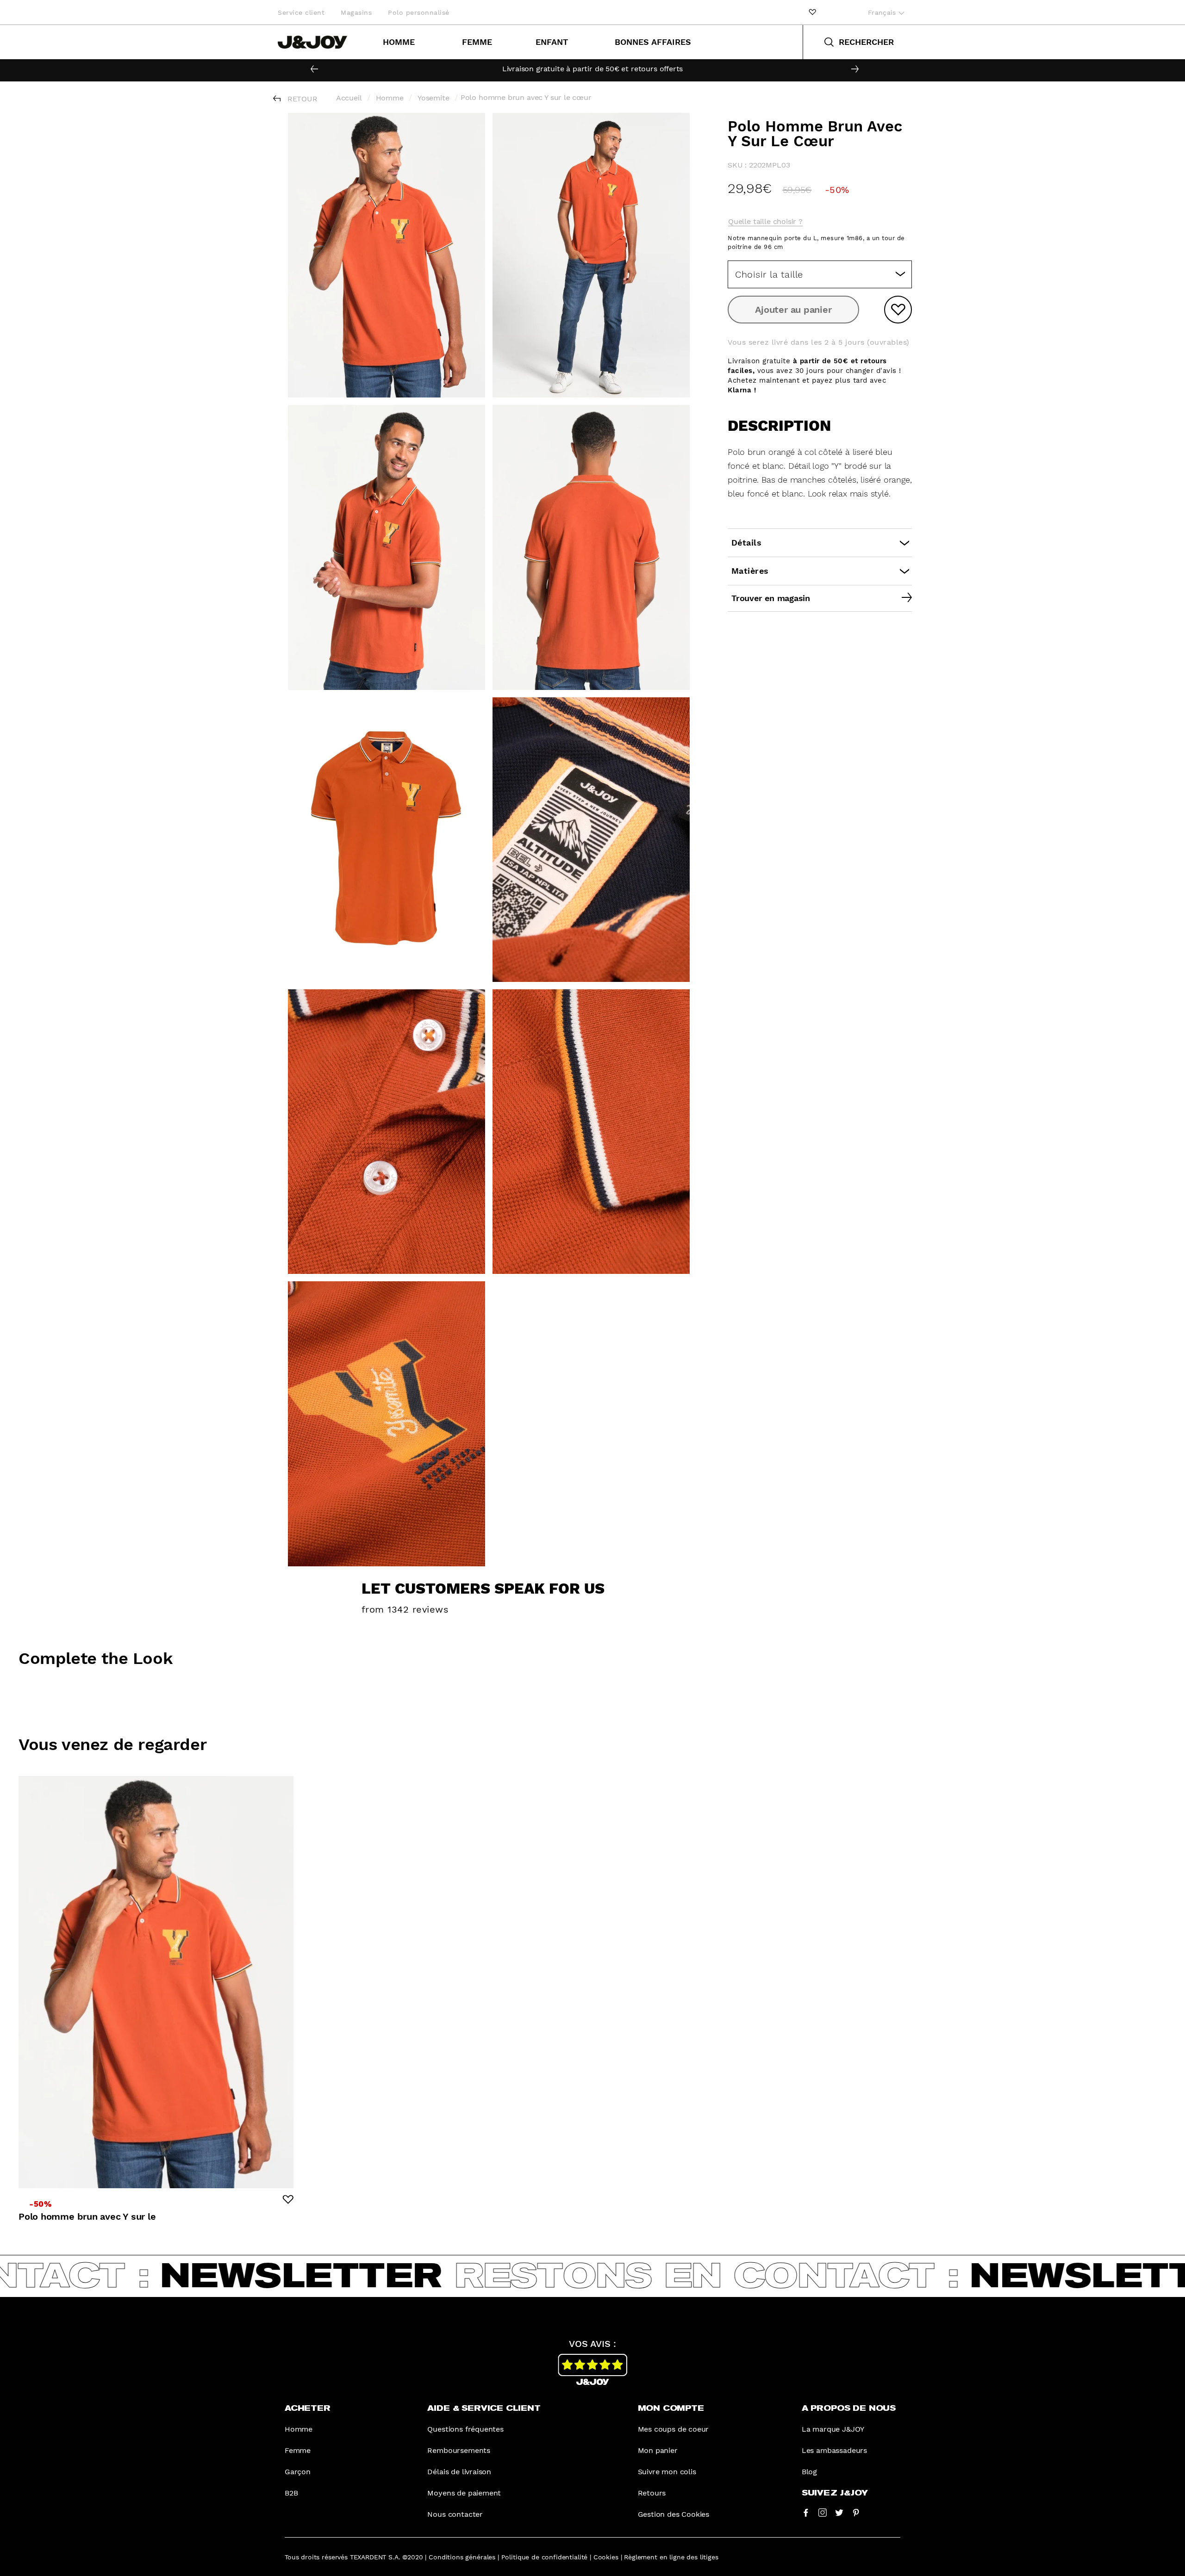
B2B (291, 2493)
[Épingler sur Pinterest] (856, 2512)
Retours (652, 2493)
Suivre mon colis (667, 2472)
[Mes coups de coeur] (812, 12)
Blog (809, 2472)
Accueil (349, 98)
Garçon (298, 2472)
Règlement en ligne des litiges (671, 2557)
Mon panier (658, 2450)
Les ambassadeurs (834, 2450)
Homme (399, 42)
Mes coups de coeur (674, 2429)
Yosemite (433, 98)
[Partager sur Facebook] (806, 2512)
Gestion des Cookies (674, 2514)
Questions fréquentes (465, 2429)
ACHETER (308, 2408)
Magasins (356, 12)
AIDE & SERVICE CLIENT (484, 2408)
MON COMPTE (671, 2408)
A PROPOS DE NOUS (849, 2408)
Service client (301, 12)
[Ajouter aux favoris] (898, 310)
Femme (477, 42)
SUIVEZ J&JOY (835, 2493)
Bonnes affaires (653, 42)
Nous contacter (455, 2514)
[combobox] (820, 274)
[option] (592, 69)
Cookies (606, 2557)
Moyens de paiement (464, 2493)
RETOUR (302, 99)
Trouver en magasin (771, 598)
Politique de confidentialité (545, 2557)
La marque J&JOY (833, 2429)
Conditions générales (462, 2557)
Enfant (552, 42)
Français (883, 12)
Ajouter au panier (793, 310)
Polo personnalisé (419, 12)
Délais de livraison (459, 2472)
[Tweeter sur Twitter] (839, 2512)
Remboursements (459, 2450)
